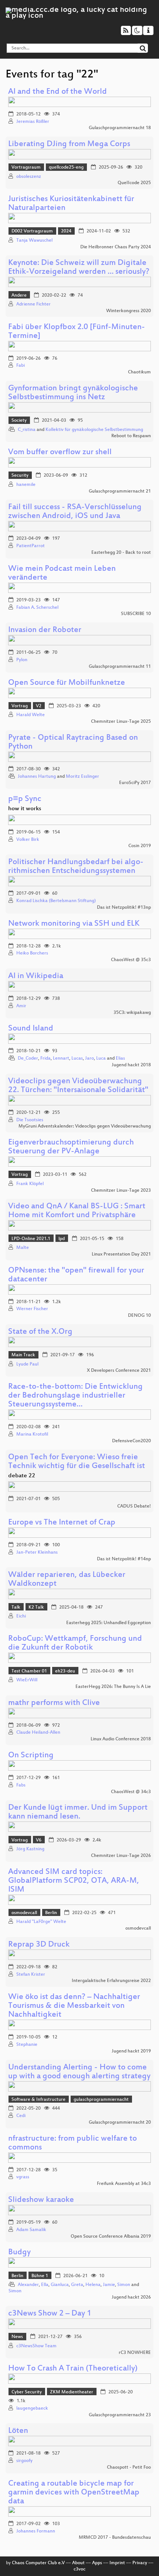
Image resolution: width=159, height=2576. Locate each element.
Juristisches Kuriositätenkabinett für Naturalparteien (71, 204)
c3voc (79, 2569)
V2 (39, 706)
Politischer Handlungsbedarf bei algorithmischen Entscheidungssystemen (76, 867)
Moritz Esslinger (82, 777)
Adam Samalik (31, 2230)
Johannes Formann (36, 2531)
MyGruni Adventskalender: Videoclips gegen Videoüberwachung (85, 1126)
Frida (45, 1059)
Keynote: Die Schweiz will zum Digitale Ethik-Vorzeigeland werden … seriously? (79, 268)
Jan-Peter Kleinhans (37, 1553)
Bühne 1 (40, 2276)
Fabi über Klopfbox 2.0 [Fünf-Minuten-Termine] (77, 332)
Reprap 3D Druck (39, 1945)
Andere (19, 296)
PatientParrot (31, 546)
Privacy (140, 2563)
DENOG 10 (139, 1316)
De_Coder (28, 1059)
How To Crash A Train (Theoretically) (73, 2369)
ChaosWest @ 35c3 (131, 960)
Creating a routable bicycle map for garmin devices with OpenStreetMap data (74, 2493)
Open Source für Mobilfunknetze (67, 683)
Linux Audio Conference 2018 (121, 1739)
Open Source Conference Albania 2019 (111, 2237)
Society (19, 421)
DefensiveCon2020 (131, 1441)
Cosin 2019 (140, 846)
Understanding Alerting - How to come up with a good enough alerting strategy (79, 2072)
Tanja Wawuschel (34, 241)
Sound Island (31, 1029)
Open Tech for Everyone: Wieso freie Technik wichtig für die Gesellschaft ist (77, 1462)
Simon (124, 2285)
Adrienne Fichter (33, 304)
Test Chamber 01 (29, 1671)
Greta (77, 2285)
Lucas (77, 1059)
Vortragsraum (26, 168)
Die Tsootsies (30, 1120)
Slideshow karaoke (41, 2200)
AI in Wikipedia (36, 976)
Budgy (19, 2253)
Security (20, 476)
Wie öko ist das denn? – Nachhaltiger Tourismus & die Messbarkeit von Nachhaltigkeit (74, 2006)
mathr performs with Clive (54, 1703)
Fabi (21, 366)
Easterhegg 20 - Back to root (121, 553)
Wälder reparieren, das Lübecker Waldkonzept (67, 1580)
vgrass (23, 2177)
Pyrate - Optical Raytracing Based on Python (73, 743)
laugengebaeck (32, 2408)
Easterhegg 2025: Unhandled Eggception (109, 1623)
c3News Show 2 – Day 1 (50, 2314)
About (78, 2563)
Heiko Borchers (32, 953)
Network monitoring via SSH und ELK (74, 924)
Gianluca (60, 2285)
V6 (39, 1840)
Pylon (22, 660)
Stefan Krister (31, 1975)
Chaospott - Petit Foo (129, 2468)
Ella (45, 2285)
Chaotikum (139, 372)
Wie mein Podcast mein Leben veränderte (62, 574)
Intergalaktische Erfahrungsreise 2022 (111, 1981)
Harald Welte (31, 715)
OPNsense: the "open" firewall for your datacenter (76, 1275)
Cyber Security (27, 2392)
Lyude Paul (27, 1364)
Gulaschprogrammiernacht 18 (120, 128)
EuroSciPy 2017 (135, 783)
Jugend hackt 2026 (131, 2297)
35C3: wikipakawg (132, 1013)
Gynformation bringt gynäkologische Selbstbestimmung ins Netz (73, 393)
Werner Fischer (32, 1309)
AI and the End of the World (57, 92)
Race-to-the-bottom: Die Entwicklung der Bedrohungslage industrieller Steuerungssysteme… (75, 1396)
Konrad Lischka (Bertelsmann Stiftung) (56, 901)
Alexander (28, 2285)
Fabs (21, 1785)
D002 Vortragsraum (32, 231)
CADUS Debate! (134, 1506)
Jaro (89, 1059)
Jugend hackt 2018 (131, 1065)
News (17, 2337)
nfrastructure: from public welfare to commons (72, 2143)
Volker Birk (28, 840)
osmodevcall (24, 1913)
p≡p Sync (25, 799)
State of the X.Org (40, 1332)
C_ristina (27, 430)
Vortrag (20, 706)
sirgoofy (24, 2461)
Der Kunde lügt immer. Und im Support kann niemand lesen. (78, 1812)
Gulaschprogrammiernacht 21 (120, 491)
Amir (21, 1006)
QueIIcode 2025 (134, 183)
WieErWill (27, 1680)
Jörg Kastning (30, 1849)
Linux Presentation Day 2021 (121, 1254)
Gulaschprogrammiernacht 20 (120, 2123)
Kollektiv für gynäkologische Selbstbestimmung (94, 430)
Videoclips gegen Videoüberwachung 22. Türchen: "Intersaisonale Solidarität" (78, 1086)
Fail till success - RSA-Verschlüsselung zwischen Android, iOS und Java (75, 512)
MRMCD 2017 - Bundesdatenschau (115, 2538)
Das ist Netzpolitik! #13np (124, 908)
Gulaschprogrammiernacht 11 (120, 667)
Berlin (51, 1913)
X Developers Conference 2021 (119, 1371)
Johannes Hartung (37, 777)
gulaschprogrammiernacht (101, 2100)
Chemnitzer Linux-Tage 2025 (121, 722)
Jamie (109, 2285)
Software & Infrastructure (38, 2100)
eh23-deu (65, 1671)
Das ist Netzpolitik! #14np (124, 1559)
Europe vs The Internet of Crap (62, 1523)
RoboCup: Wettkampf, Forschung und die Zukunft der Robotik (75, 1643)
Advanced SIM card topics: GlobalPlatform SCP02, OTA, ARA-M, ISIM (74, 1881)
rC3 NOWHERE (135, 2353)
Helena (93, 2285)
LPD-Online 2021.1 (31, 1239)
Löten (18, 2431)
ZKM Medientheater (72, 2392)
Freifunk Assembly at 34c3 (124, 2184)
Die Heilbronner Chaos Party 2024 (116, 247)
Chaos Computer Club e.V (38, 2563)
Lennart (61, 1059)
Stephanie (27, 2045)
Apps (97, 2563)
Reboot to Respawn (131, 436)
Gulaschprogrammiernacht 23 (120, 2415)
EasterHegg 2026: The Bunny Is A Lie (113, 1687)
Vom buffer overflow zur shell (60, 453)
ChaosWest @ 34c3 (131, 1792)
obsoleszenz (29, 177)
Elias (120, 1059)
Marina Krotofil (32, 1434)
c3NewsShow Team (36, 2346)
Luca (101, 1059)
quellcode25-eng (66, 168)
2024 (66, 231)
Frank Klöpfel (30, 1184)
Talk (16, 1608)
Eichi (21, 1616)
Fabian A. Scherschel (37, 608)
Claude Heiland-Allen (38, 1733)
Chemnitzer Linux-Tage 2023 (121, 1191)
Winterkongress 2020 (128, 311)
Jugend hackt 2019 (131, 2051)
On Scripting (31, 1756)
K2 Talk (36, 1608)
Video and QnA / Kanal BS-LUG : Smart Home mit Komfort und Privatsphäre (77, 1211)
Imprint (117, 2563)
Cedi (21, 2116)
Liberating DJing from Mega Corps (69, 144)
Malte (23, 1248)
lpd (62, 1239)
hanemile (26, 485)
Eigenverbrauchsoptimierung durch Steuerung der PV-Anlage (71, 1147)
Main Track (23, 1355)
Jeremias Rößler (33, 122)
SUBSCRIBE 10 (136, 614)
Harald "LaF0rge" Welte (41, 1922)
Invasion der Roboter (45, 630)
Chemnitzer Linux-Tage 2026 (121, 1856)
